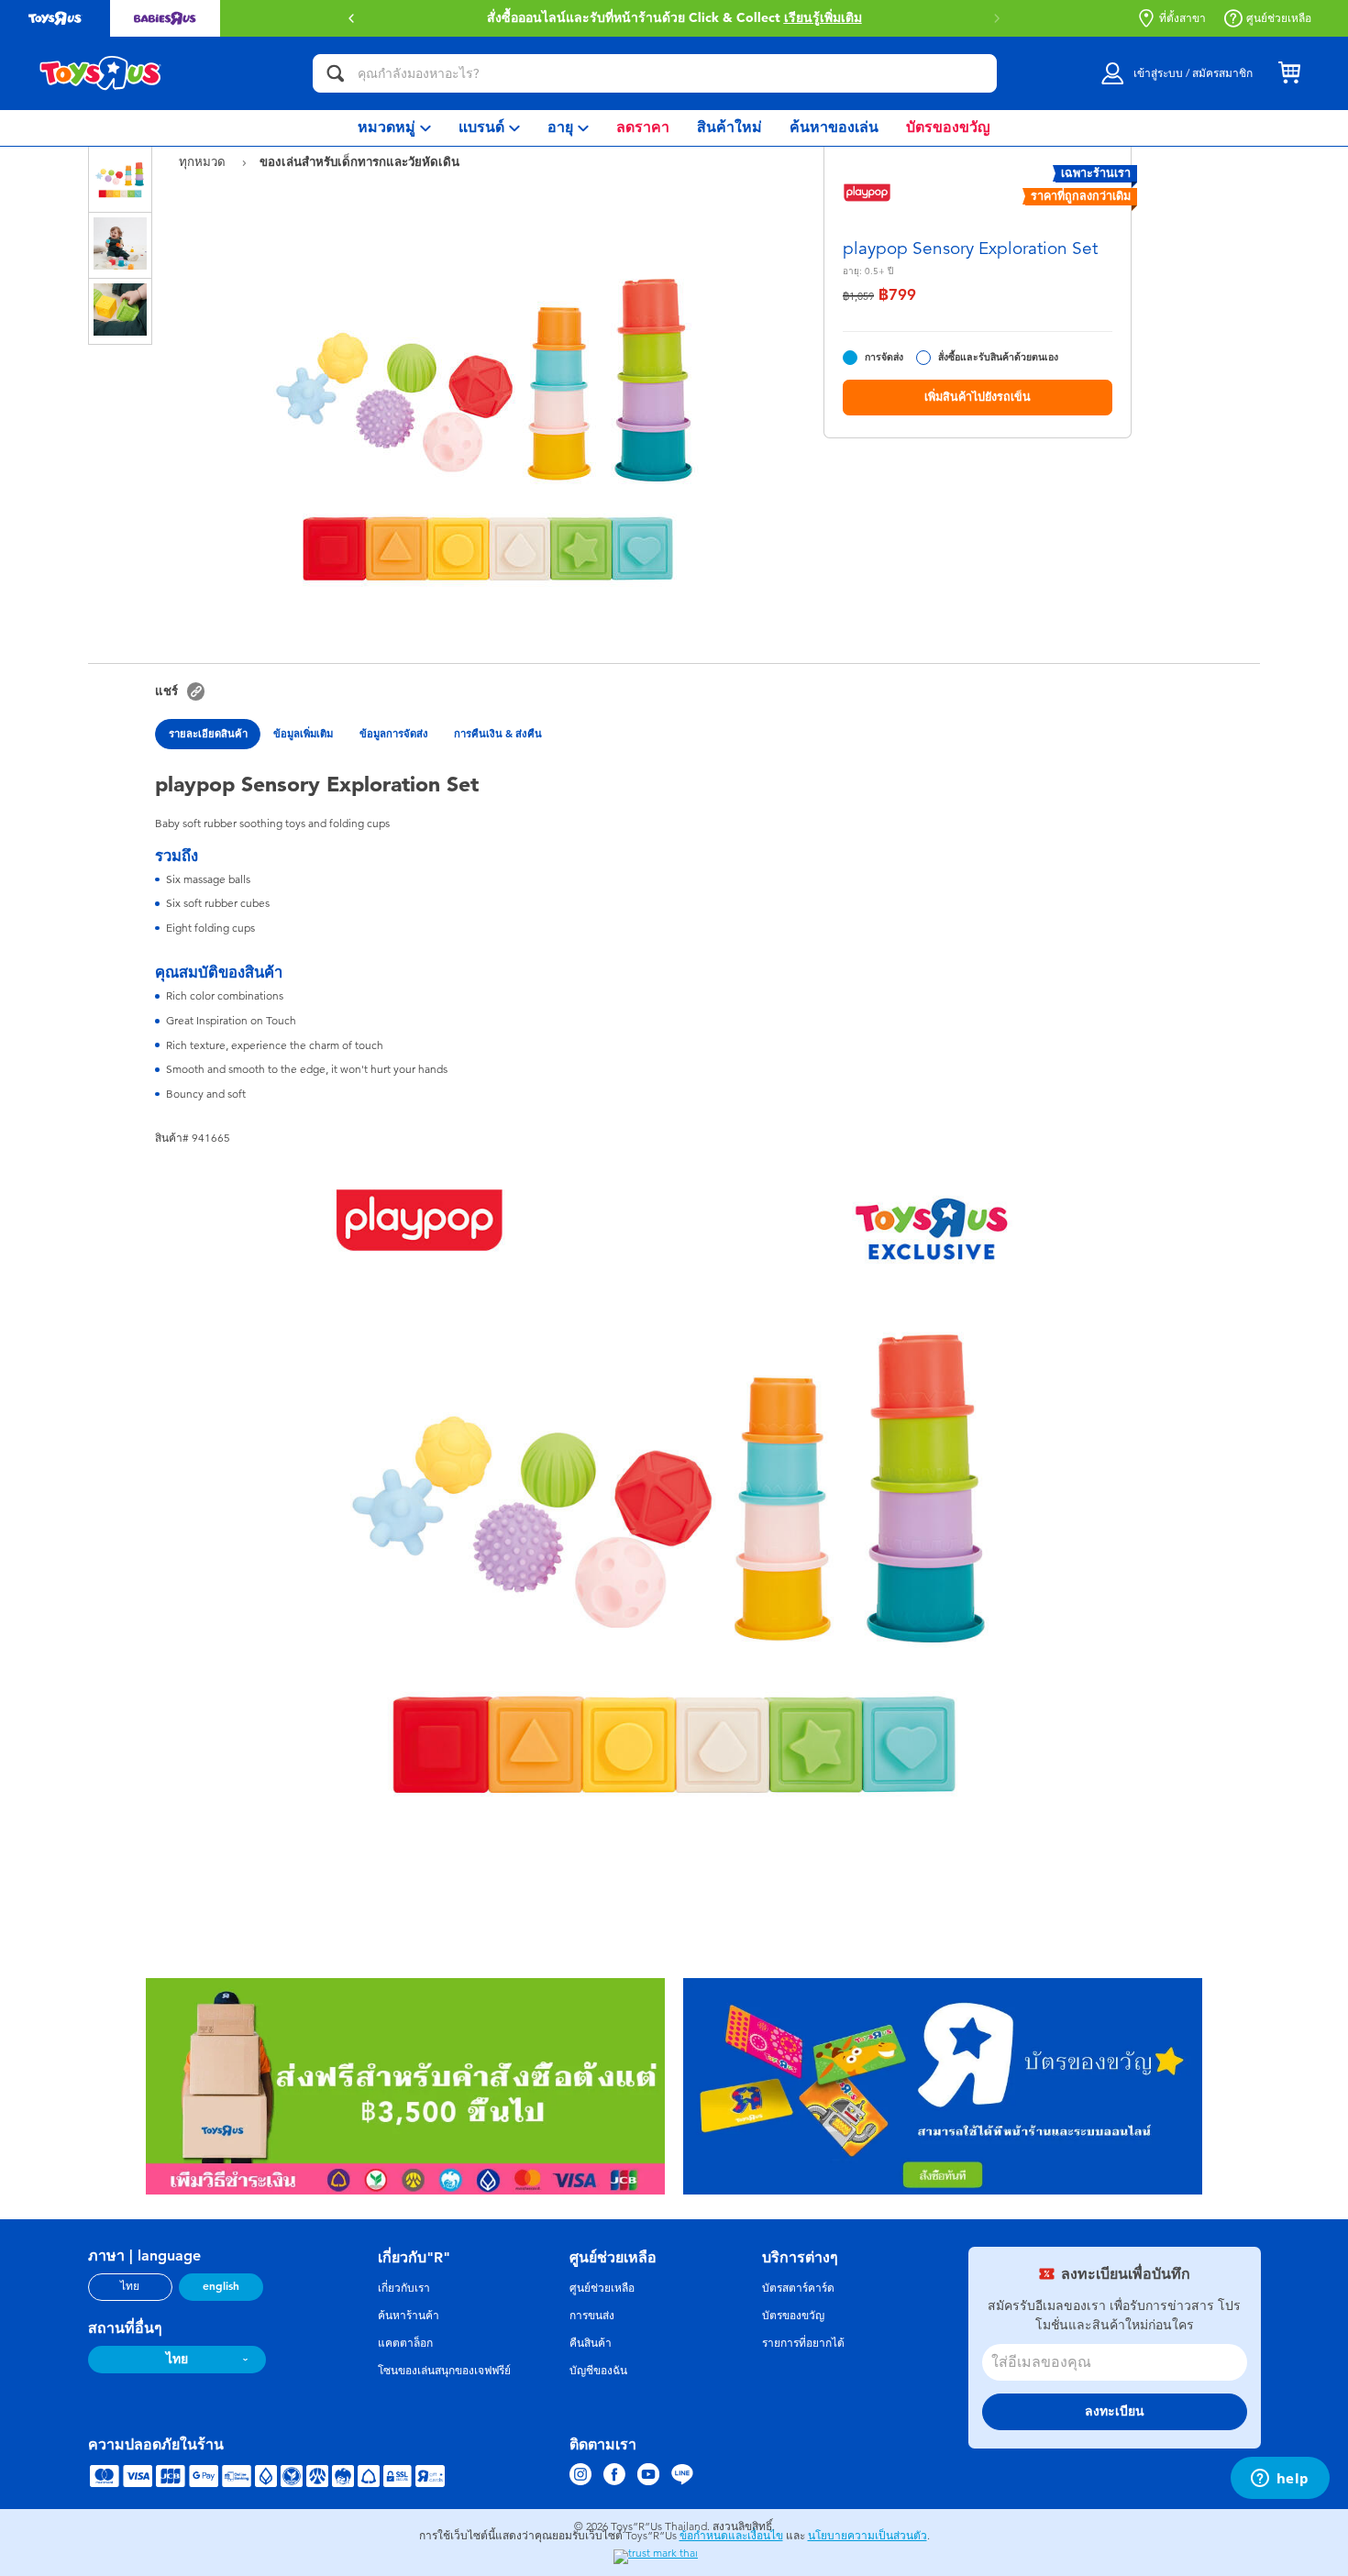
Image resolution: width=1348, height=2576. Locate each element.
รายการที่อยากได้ (803, 2343)
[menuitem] (394, 128)
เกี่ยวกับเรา (404, 2288)
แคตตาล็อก (405, 2343)
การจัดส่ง (884, 357)
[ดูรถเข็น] (1289, 73)
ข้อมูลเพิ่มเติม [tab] (303, 734)
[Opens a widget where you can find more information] (1280, 2480)
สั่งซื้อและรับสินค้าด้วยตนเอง (998, 357)
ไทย (130, 2286)
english (221, 2286)
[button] (997, 18)
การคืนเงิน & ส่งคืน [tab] (498, 734)
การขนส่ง (592, 2316)
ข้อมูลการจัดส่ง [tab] (394, 734)
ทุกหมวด (204, 162)
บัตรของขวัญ (793, 2316)
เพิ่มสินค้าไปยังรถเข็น (978, 397)
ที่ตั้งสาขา (1182, 18)
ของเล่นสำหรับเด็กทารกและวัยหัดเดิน (359, 161)
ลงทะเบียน (1115, 2411)
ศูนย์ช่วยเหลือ (1279, 18)
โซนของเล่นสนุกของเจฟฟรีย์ (444, 2371)
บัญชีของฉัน (598, 2371)
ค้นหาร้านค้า (409, 2316)
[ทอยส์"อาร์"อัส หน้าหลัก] (101, 73)
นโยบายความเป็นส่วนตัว (867, 2536)
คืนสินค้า (591, 2343)
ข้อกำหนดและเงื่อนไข (731, 2536)
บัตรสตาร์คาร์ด (798, 2288)
